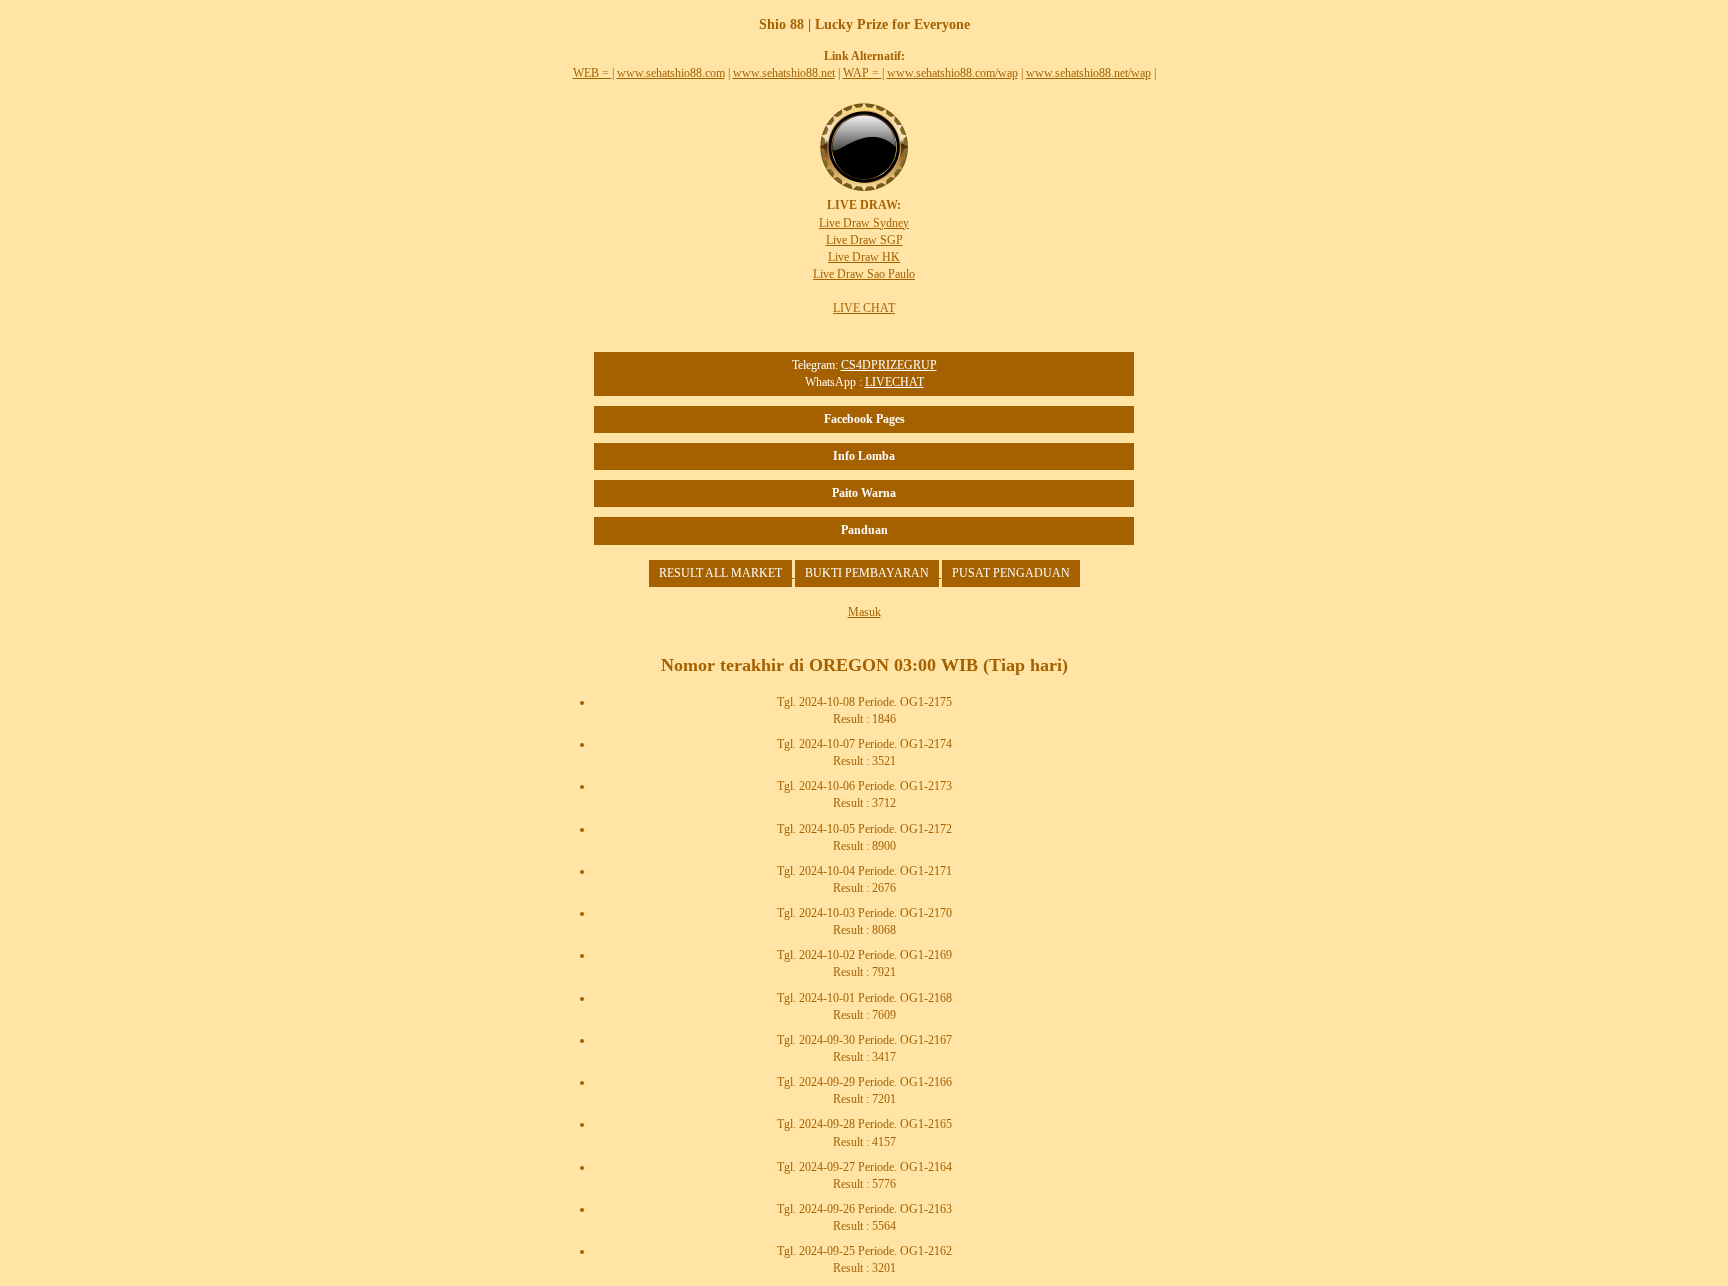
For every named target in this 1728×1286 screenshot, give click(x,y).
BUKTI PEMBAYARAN (867, 573)
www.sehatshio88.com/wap (952, 73)
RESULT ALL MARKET (720, 573)
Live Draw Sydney (864, 223)
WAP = (862, 73)
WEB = (592, 73)
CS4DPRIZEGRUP (889, 365)
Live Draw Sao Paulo (864, 274)
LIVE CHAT (864, 308)
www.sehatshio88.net (784, 73)
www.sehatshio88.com (671, 73)
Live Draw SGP (864, 240)
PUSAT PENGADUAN (1011, 573)
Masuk (864, 612)
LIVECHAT (894, 382)
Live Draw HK (864, 257)
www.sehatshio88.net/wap (1088, 73)
